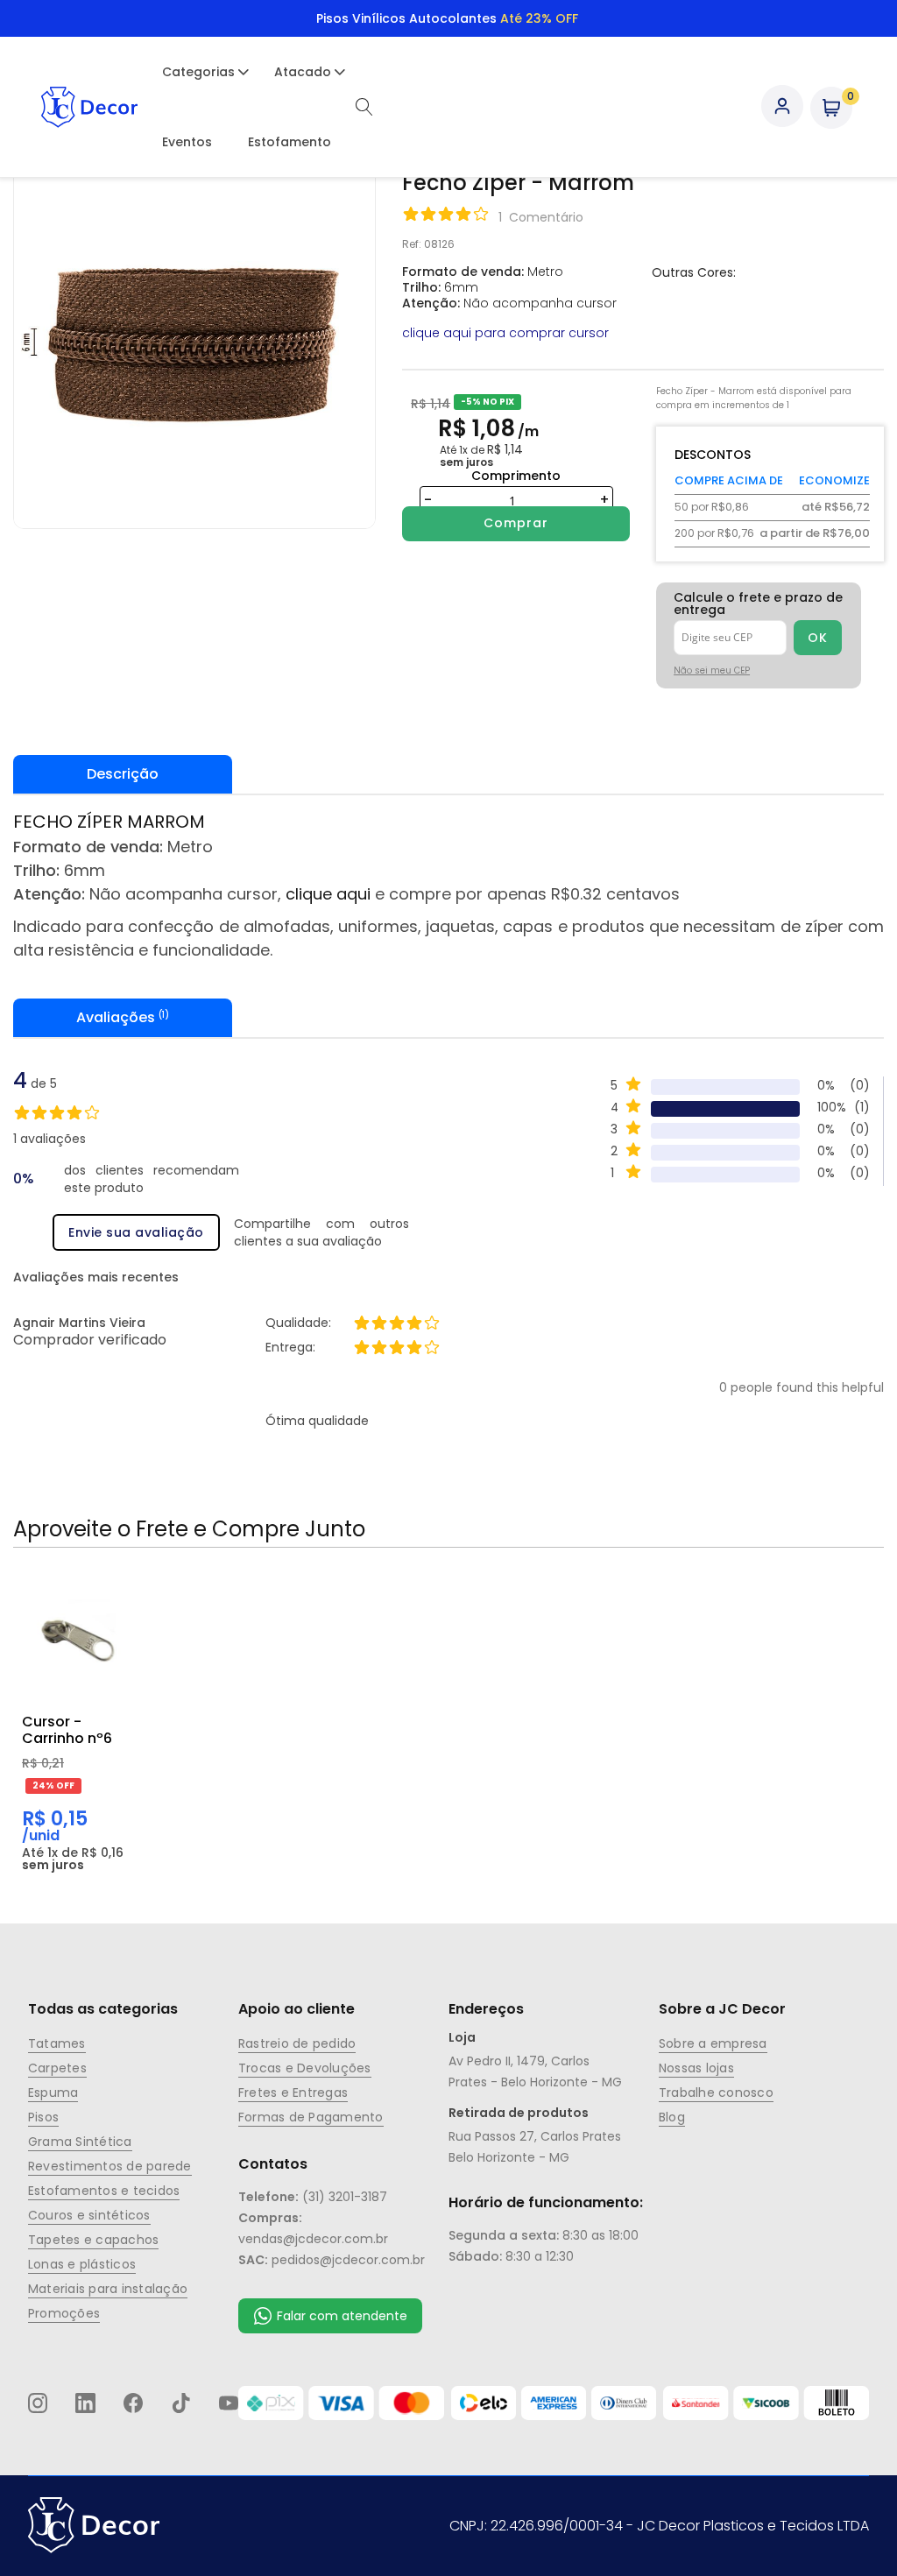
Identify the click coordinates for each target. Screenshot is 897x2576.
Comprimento (516, 476)
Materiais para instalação (108, 2289)
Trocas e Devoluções (305, 2068)
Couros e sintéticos (89, 2215)
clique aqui (328, 894)
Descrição (123, 774)
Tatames (57, 2043)
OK (817, 638)
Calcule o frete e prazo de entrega (758, 603)
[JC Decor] (89, 107)
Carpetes (57, 2068)
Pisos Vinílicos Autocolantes (447, 18)
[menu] (247, 107)
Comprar (516, 523)
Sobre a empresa (713, 2043)
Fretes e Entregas (293, 2093)
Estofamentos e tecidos (104, 2191)
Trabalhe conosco (716, 2093)
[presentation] (448, 774)
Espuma (53, 2093)
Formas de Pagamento (311, 2117)
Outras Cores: (694, 272)
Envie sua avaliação (136, 1232)
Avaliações (120, 1017)
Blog (672, 2117)
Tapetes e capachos (93, 2240)
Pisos (43, 2117)
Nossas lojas (696, 2068)
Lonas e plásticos (82, 2264)
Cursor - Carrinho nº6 (67, 1730)
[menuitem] (198, 72)
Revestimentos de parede (110, 2166)
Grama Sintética (80, 2142)
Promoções (64, 2313)
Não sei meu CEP (712, 670)
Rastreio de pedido (297, 2043)
